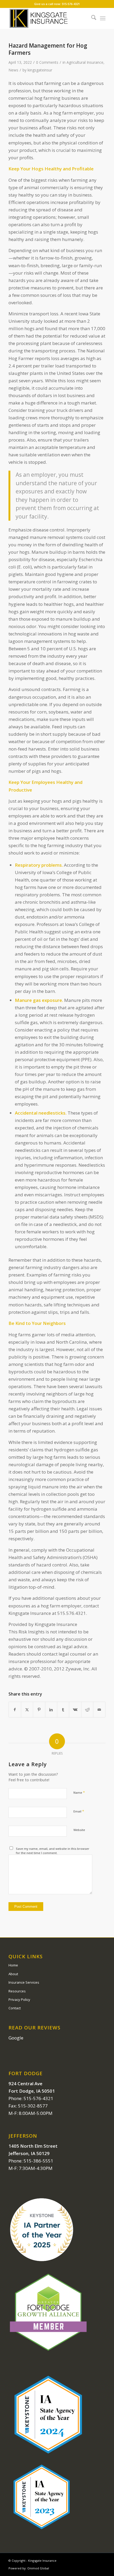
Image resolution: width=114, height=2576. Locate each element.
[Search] (91, 18)
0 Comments (47, 62)
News (13, 70)
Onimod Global (38, 2568)
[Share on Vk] (75, 1710)
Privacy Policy (19, 2000)
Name (79, 1792)
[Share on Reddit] (87, 1710)
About (13, 1974)
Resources (17, 1991)
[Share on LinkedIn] (51, 1710)
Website (79, 1830)
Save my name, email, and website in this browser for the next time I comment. (53, 1851)
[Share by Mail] (99, 1710)
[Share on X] (27, 1710)
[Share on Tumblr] (63, 1710)
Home (13, 1965)
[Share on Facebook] (15, 1710)
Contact (15, 2008)
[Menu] (103, 18)
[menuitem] (91, 18)
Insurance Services (24, 1982)
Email (79, 1811)
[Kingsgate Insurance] (47, 18)
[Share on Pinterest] (39, 1710)
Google (16, 2038)
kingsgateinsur (40, 70)
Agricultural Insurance (85, 62)
